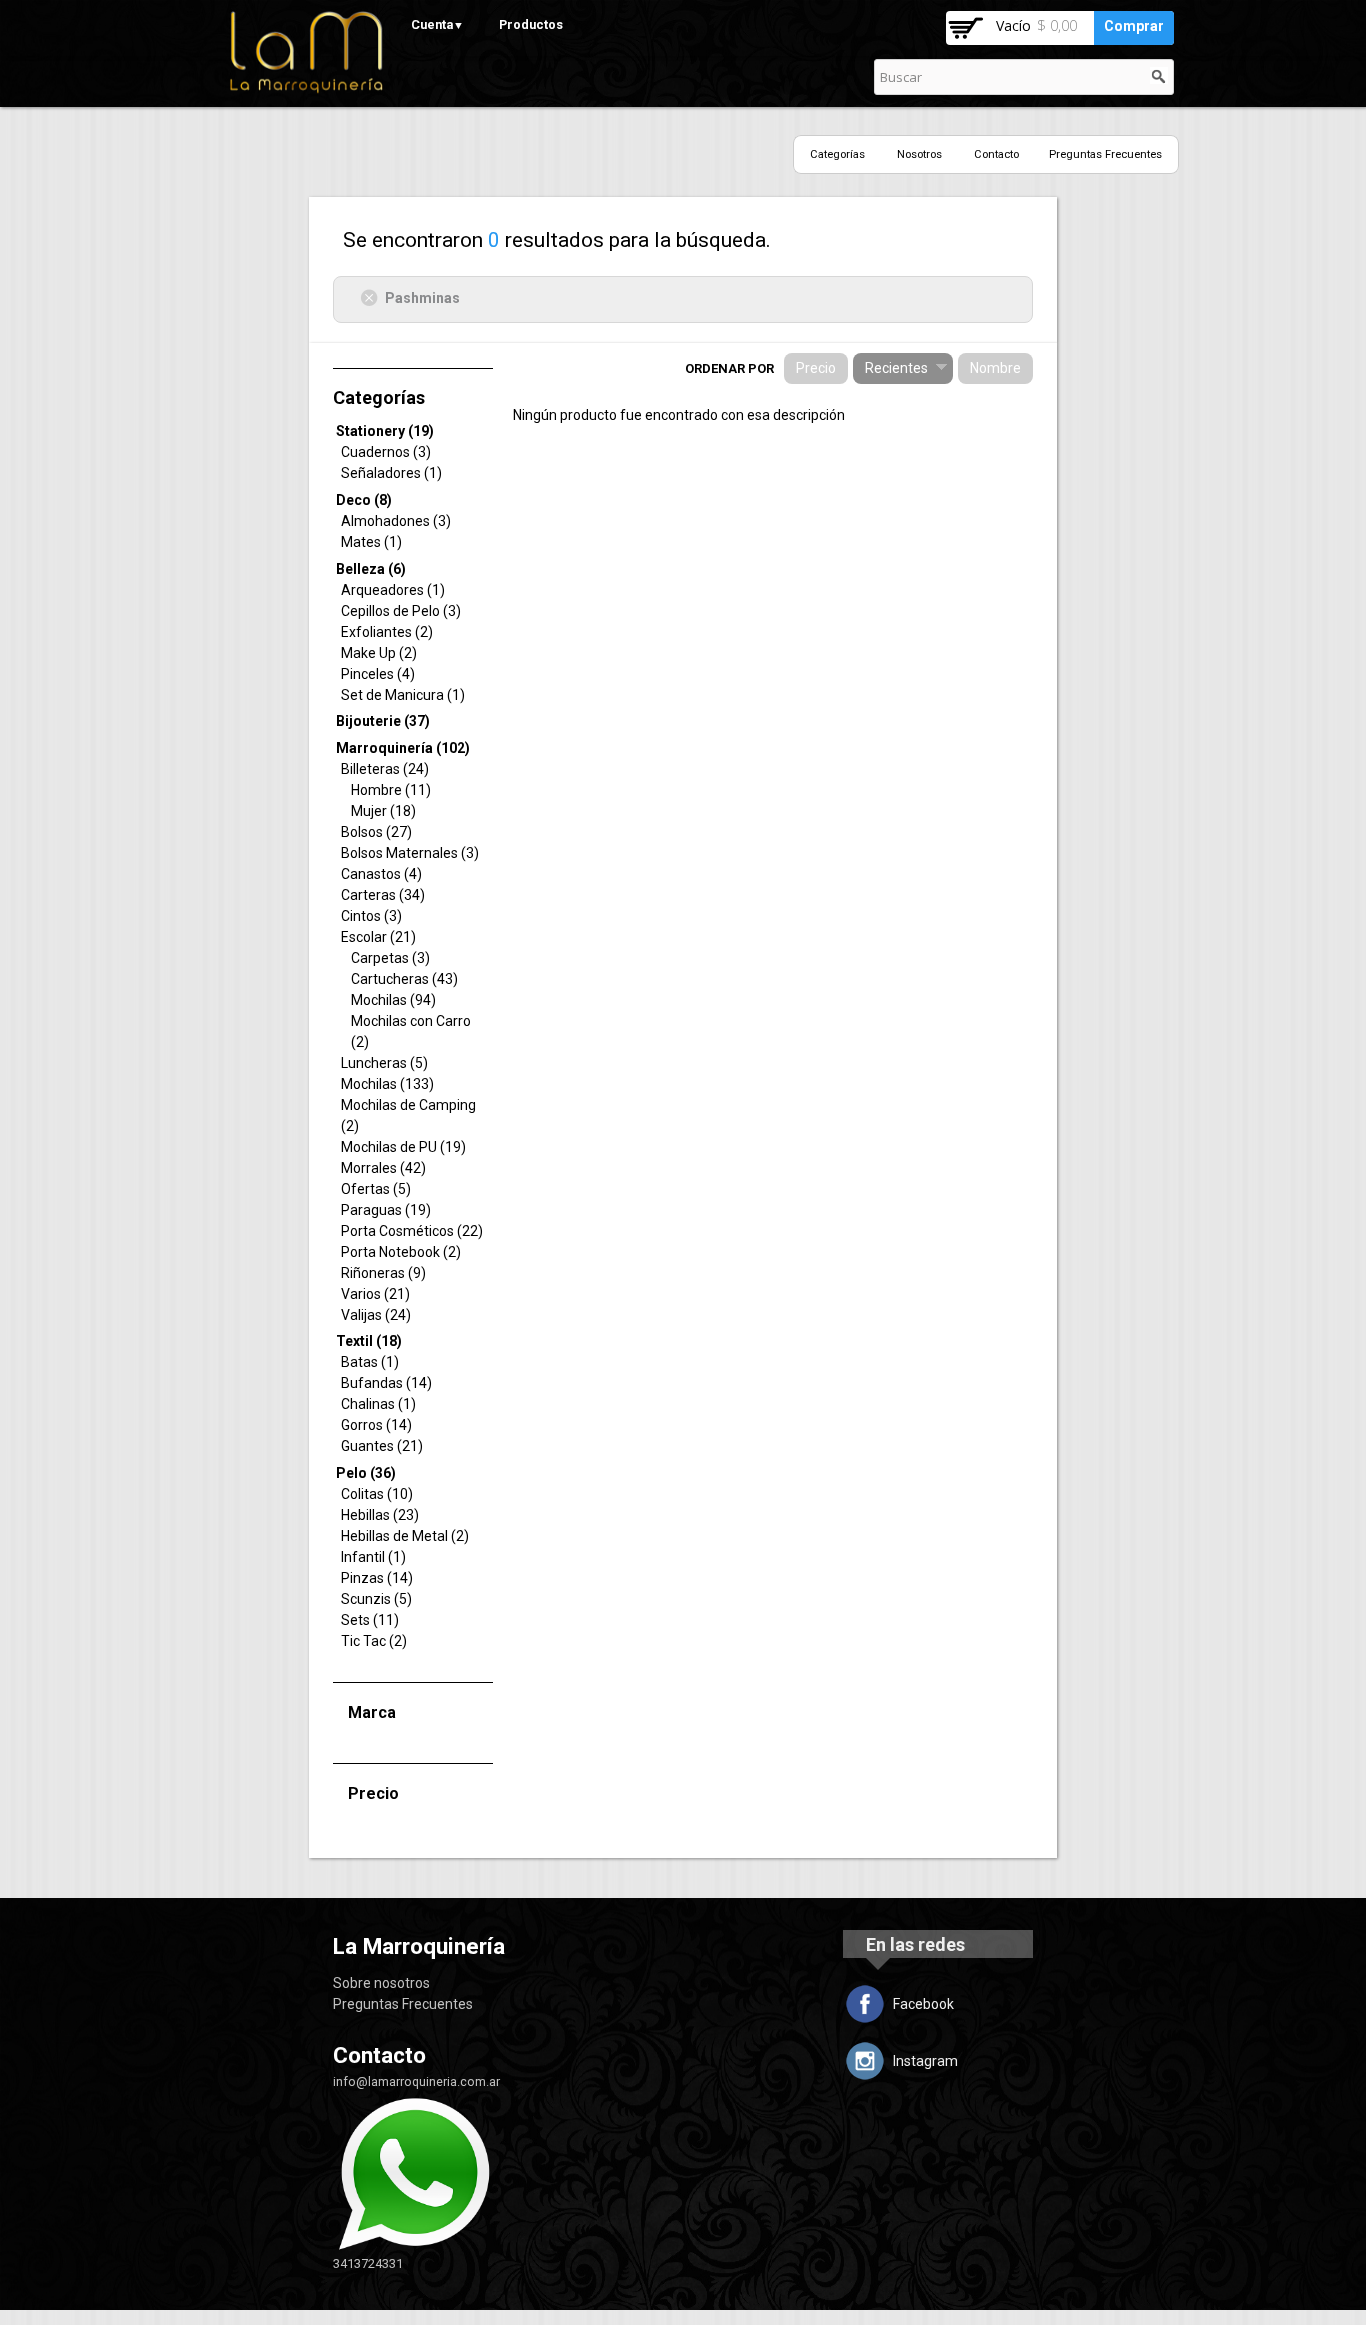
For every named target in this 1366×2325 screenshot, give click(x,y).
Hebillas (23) (380, 1515)
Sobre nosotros (381, 1983)
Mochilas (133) (387, 1084)
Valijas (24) (376, 1315)
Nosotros (919, 154)
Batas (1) (370, 1362)
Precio (816, 368)
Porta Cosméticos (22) (412, 1231)
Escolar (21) (378, 937)
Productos (531, 24)
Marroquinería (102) (403, 748)
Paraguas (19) (386, 1210)
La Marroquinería (419, 1946)
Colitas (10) (377, 1494)
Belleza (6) (371, 569)
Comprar (1134, 26)
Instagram (925, 2061)
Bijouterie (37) (383, 721)
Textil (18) (369, 1341)
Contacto (996, 154)
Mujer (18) (383, 811)
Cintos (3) (371, 916)
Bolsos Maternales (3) (410, 853)
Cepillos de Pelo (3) (401, 611)
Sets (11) (370, 1620)
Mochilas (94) (393, 1000)
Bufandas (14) (386, 1383)
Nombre (995, 368)
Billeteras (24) (385, 769)
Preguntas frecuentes (1105, 154)
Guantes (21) (382, 1446)
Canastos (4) (381, 874)
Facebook (923, 2004)
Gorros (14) (376, 1425)
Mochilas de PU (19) (403, 1147)
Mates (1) (371, 542)
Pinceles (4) (378, 674)
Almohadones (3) (396, 521)
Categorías (837, 154)
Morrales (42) (383, 1168)
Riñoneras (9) (383, 1273)
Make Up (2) (379, 653)
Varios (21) (375, 1294)
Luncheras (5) (384, 1063)
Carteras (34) (383, 895)
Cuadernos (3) (386, 452)
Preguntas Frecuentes (403, 2004)
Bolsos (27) (376, 832)
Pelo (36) (366, 1473)
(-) (372, 297)
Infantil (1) (373, 1557)
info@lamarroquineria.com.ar (416, 2081)
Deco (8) (364, 500)
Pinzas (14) (377, 1578)
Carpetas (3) (390, 958)
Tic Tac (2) (374, 1641)
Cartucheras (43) (404, 979)
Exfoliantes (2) (387, 632)
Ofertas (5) (376, 1189)
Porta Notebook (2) (401, 1252)
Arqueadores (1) (393, 590)
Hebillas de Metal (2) (405, 1536)
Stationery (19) (385, 431)
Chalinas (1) (378, 1404)
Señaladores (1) (391, 473)
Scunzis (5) (376, 1599)
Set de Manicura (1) (403, 695)
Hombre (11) (391, 790)
